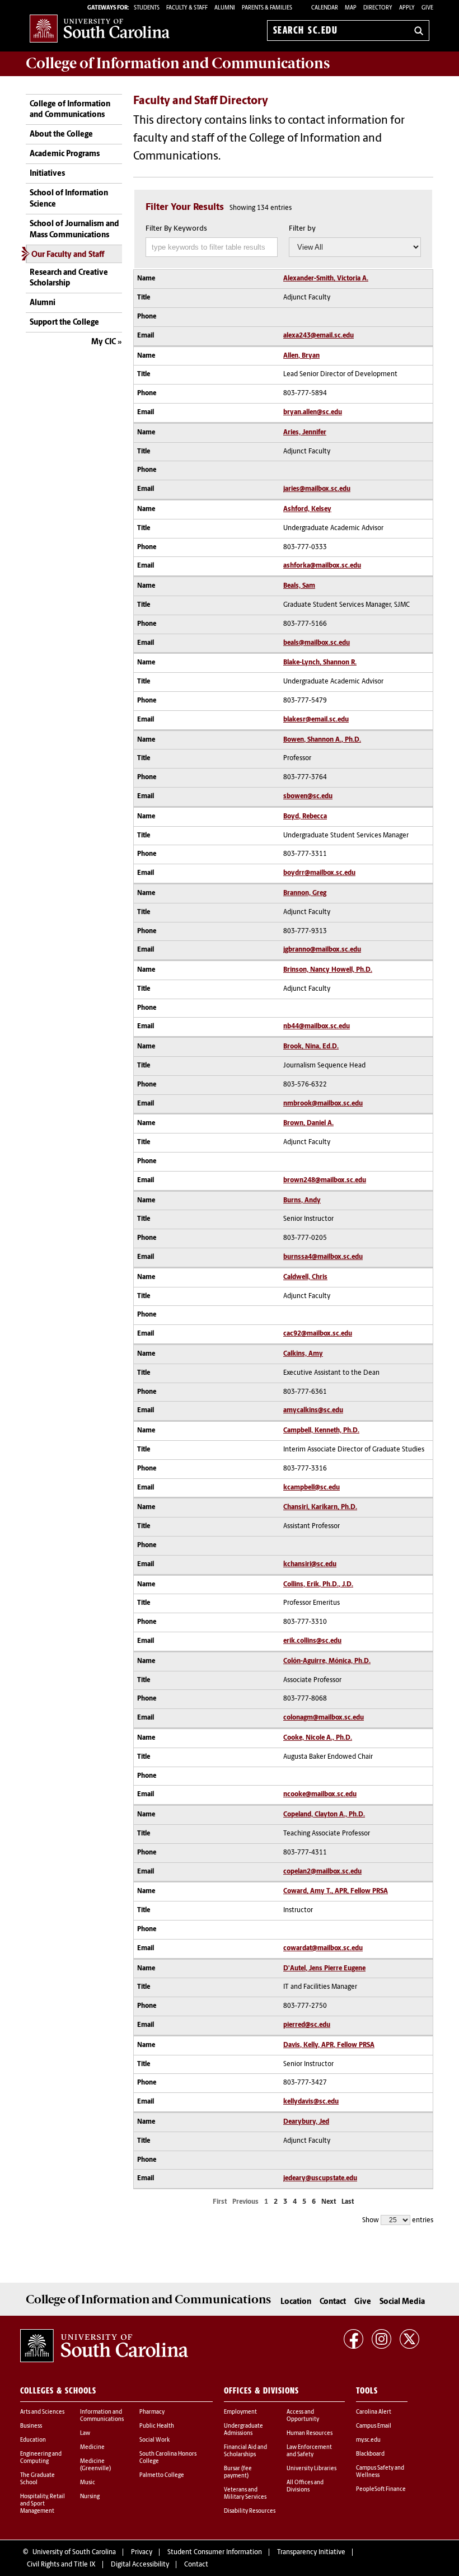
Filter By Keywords (176, 229)
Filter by (302, 229)
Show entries (398, 2221)
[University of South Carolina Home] (100, 28)
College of (178, 63)
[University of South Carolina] (104, 2346)
